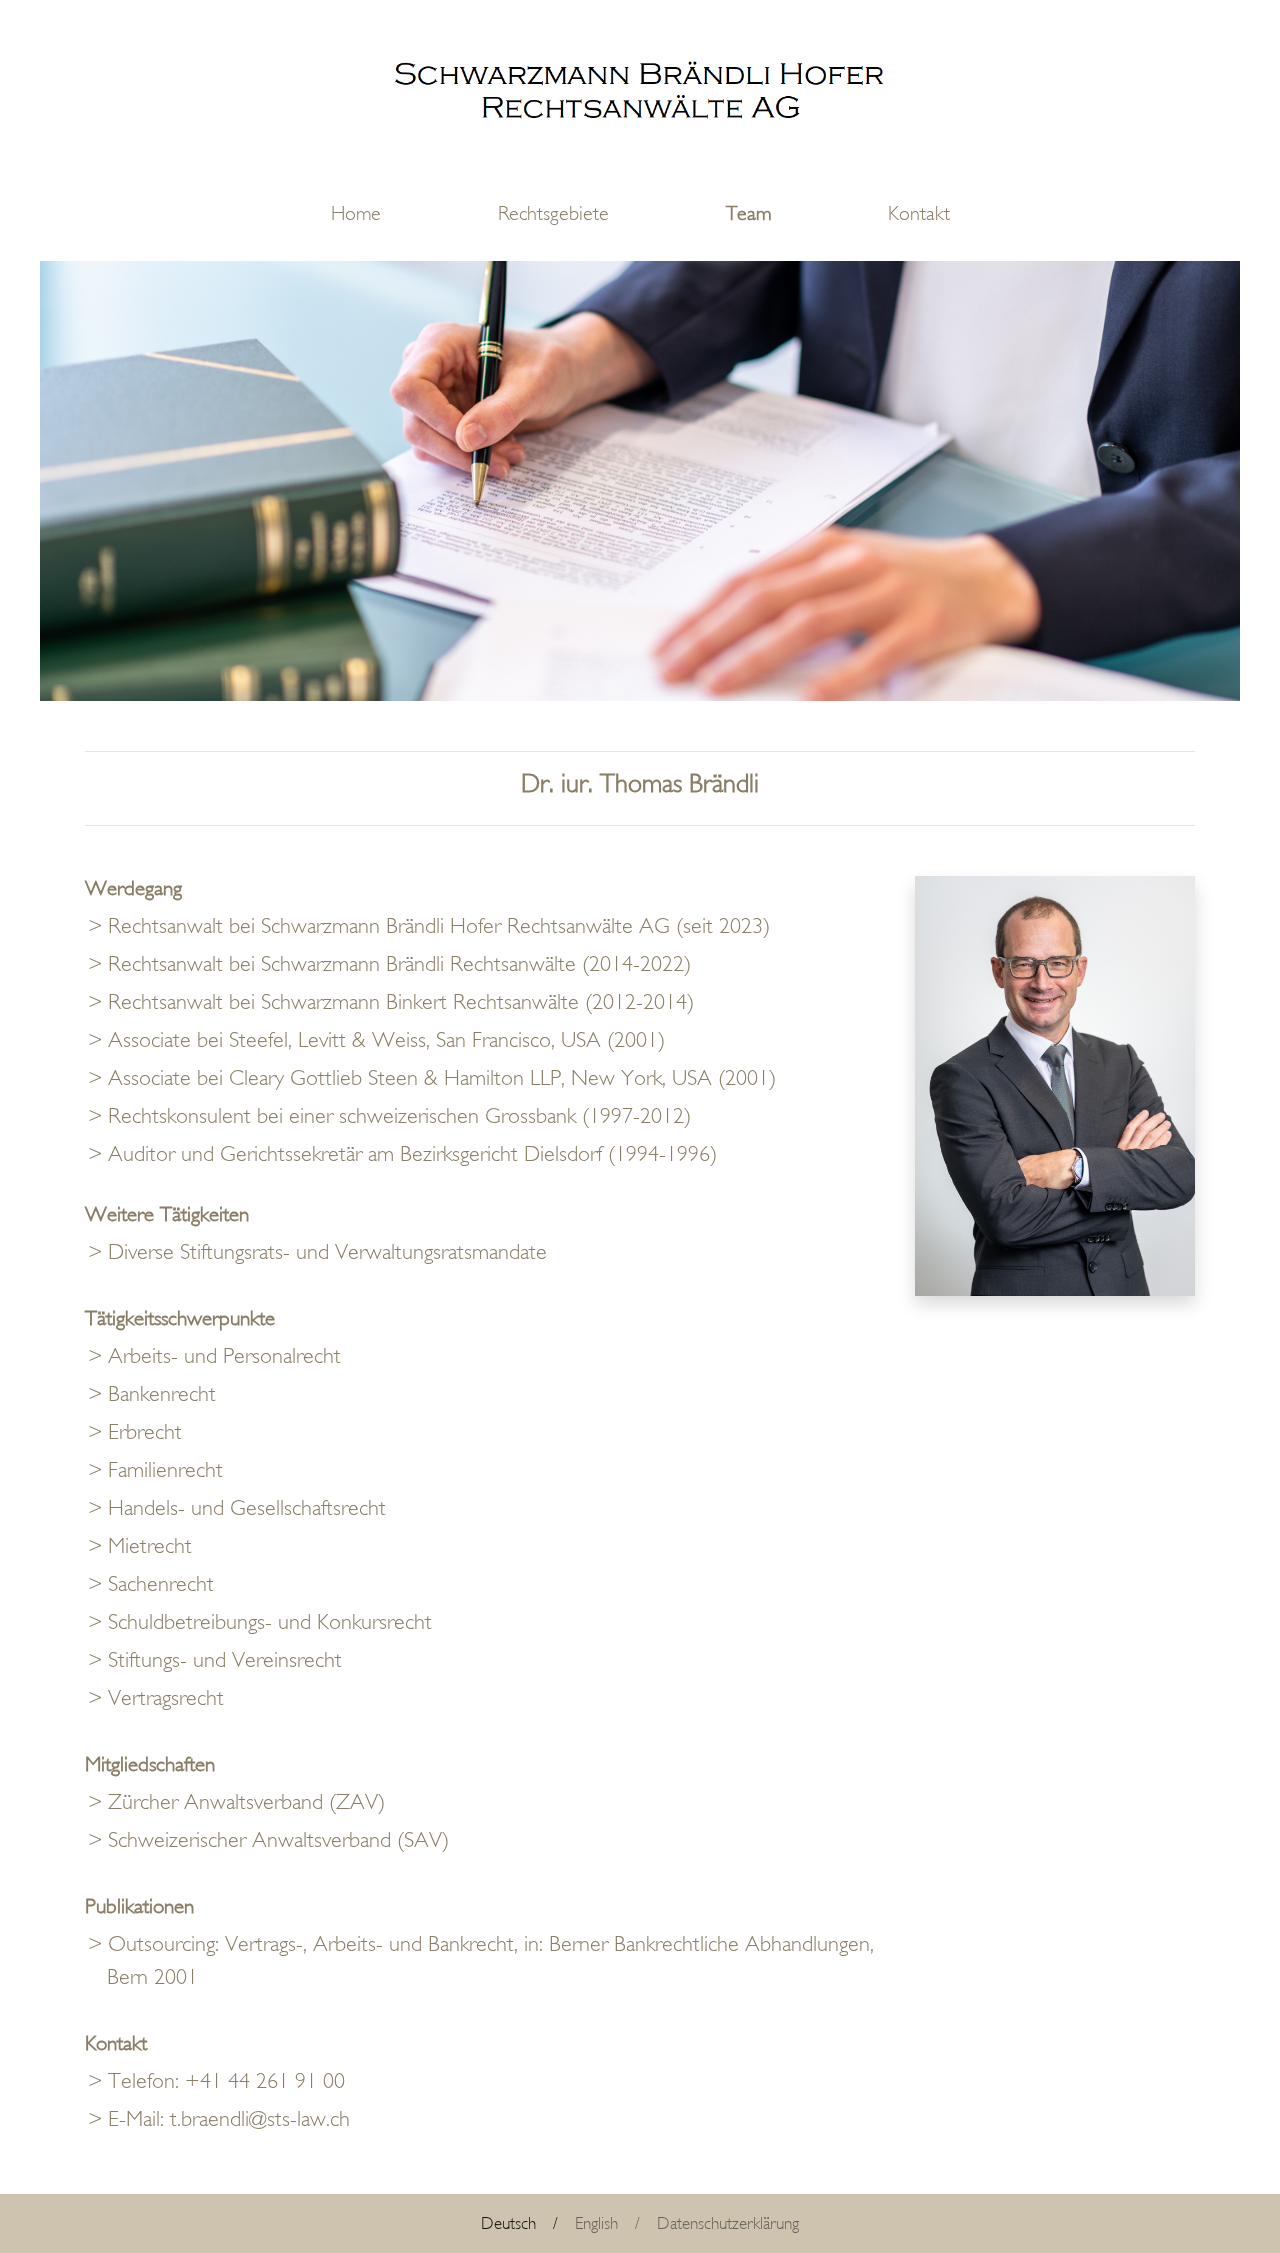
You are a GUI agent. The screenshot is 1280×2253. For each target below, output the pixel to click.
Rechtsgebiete (553, 213)
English (596, 2223)
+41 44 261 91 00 (265, 2081)
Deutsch (508, 2223)
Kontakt (919, 213)
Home (356, 213)
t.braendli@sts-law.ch (260, 2119)
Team (748, 213)
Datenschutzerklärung (728, 2223)
